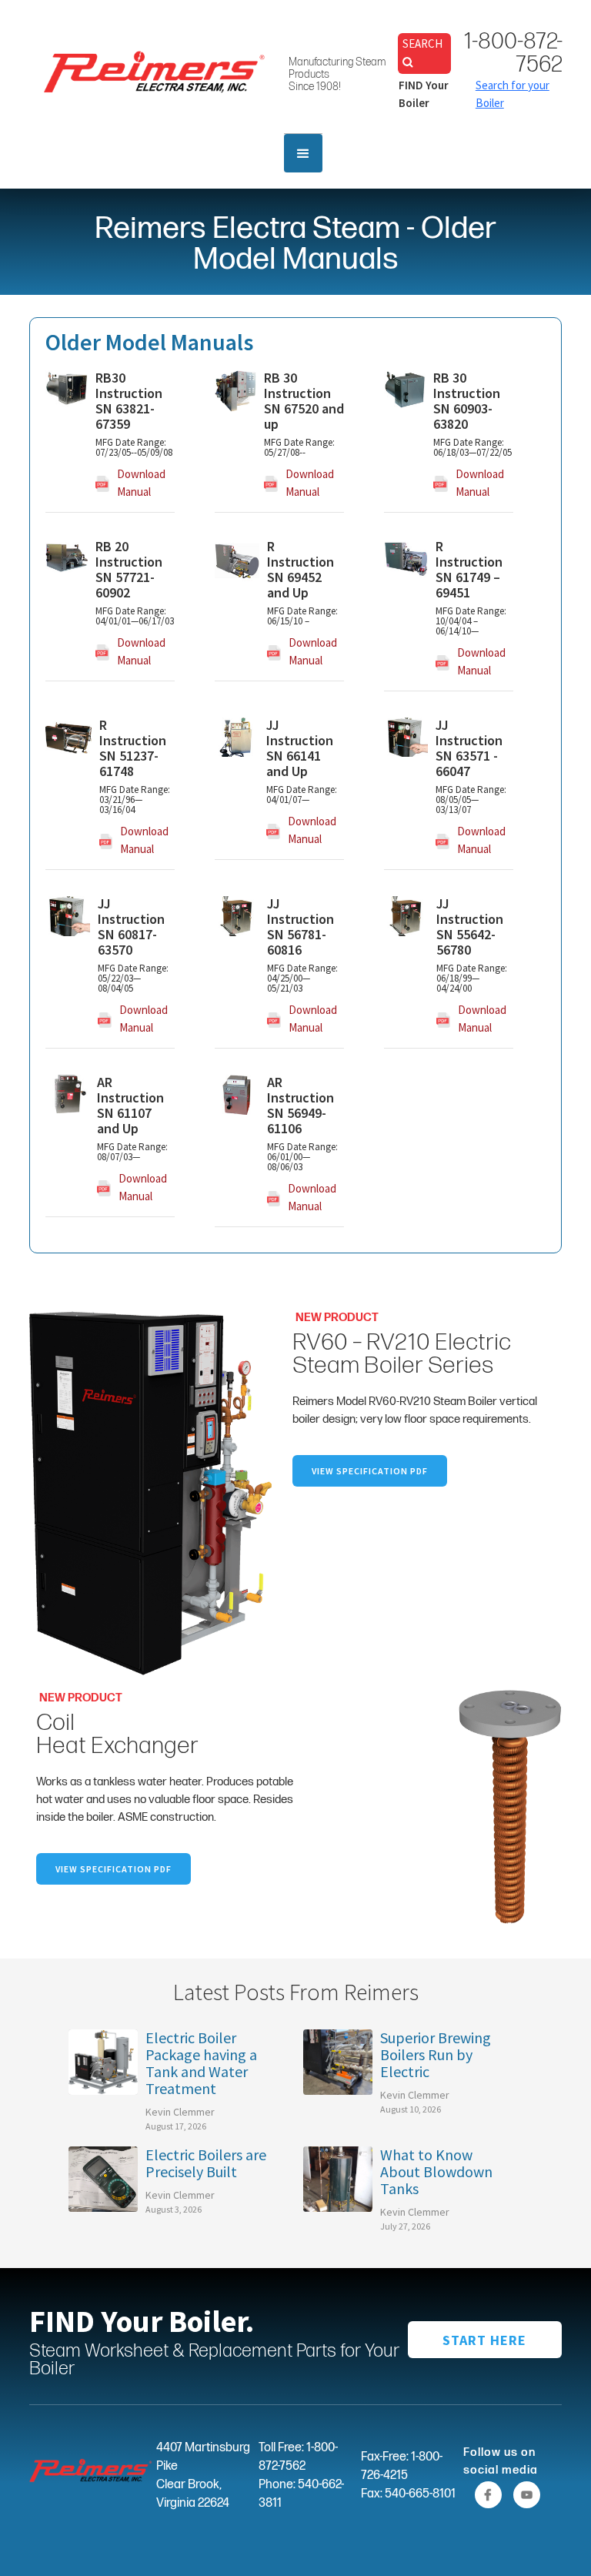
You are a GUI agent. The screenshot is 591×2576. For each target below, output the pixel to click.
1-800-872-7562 (513, 53)
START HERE (484, 2340)
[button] (303, 153)
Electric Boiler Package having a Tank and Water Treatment (201, 2063)
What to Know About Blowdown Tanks (436, 2172)
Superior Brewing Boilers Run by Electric (436, 2055)
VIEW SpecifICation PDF (370, 1471)
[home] (155, 71)
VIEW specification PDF (114, 1869)
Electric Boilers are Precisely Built (206, 2163)
